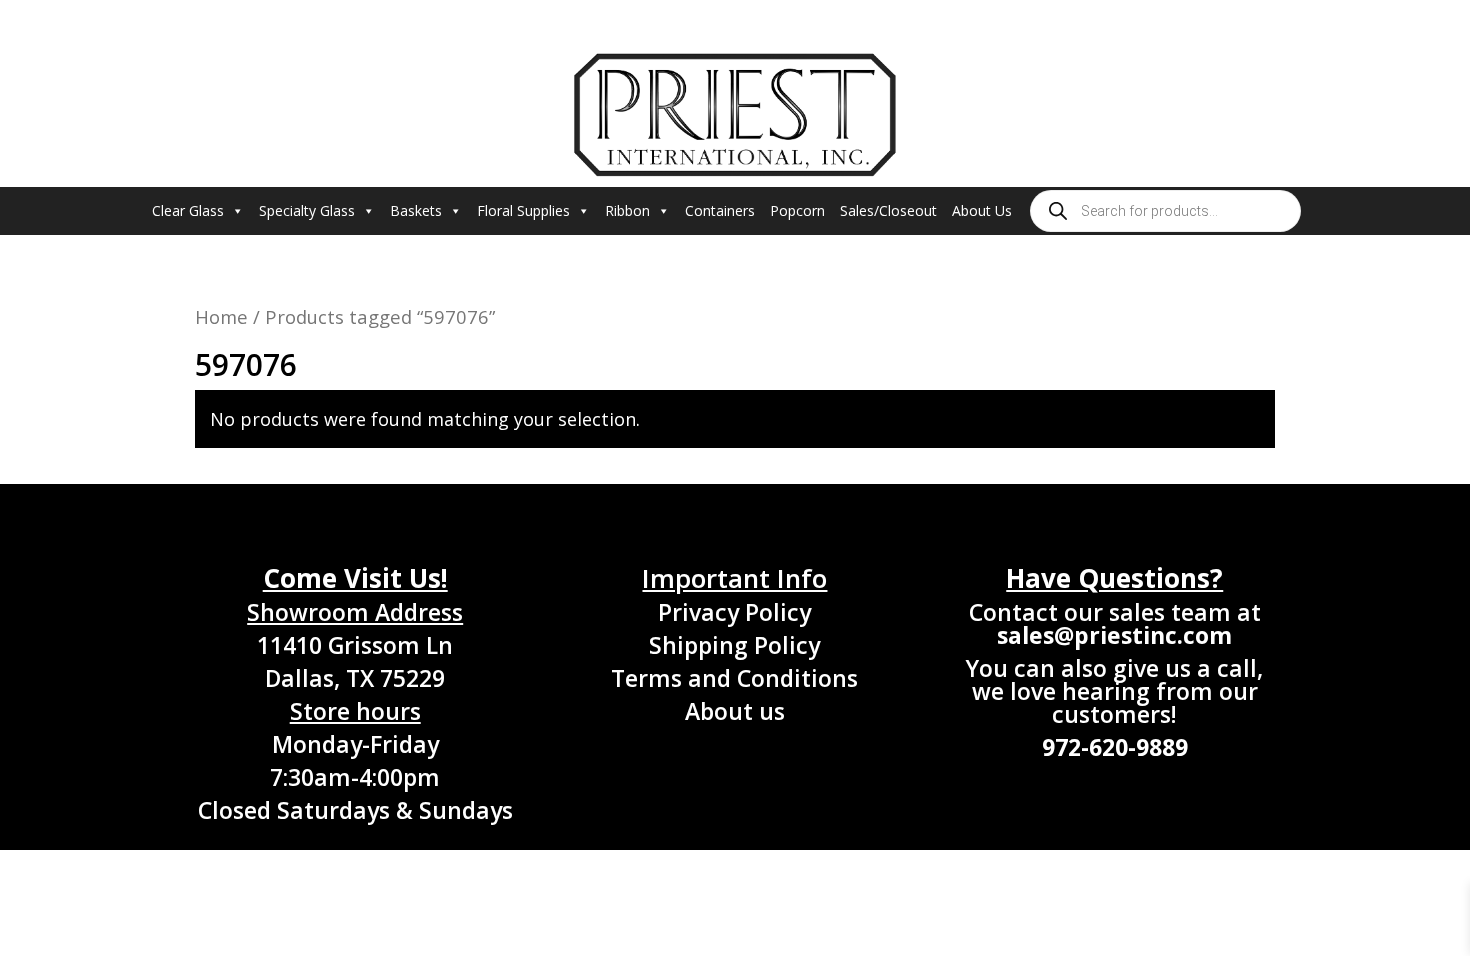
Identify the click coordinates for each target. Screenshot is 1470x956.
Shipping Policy (734, 645)
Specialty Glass (307, 210)
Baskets (416, 210)
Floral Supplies (523, 210)
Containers (720, 210)
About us (735, 711)
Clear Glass (188, 210)
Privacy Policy (734, 612)
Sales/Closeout (888, 210)
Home (221, 316)
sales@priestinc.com (1114, 635)
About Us (982, 210)
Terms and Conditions (734, 678)
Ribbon (627, 210)
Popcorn (797, 210)
